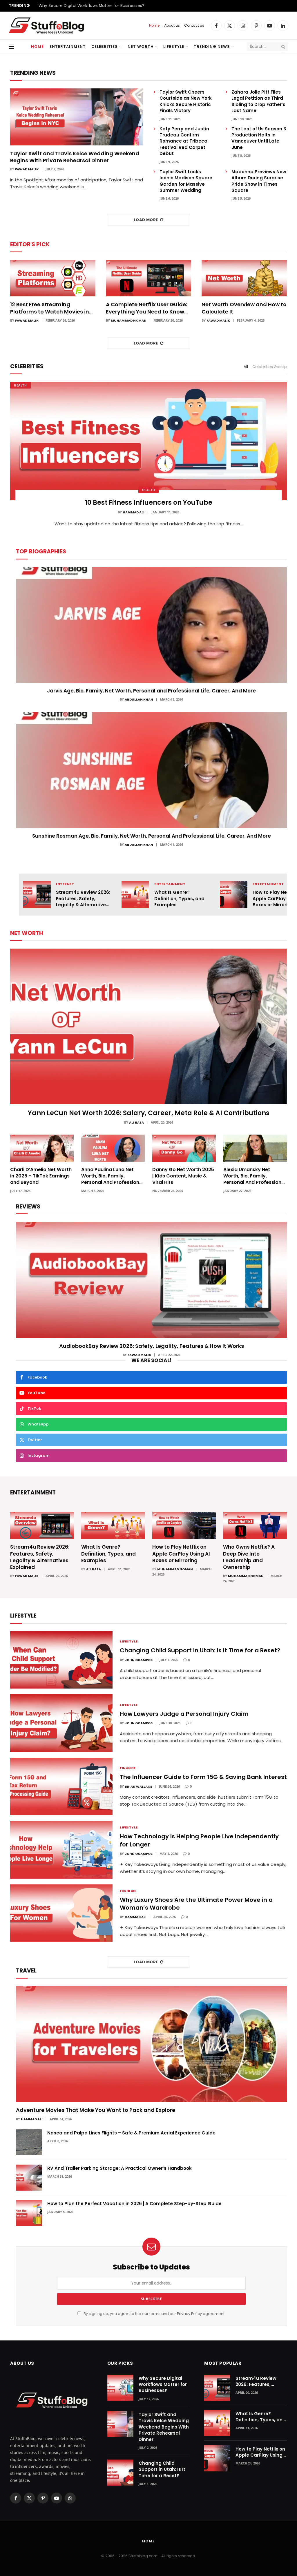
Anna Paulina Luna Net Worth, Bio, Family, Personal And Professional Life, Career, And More (112, 1176)
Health (20, 385)
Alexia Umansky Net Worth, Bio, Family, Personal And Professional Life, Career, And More (255, 1176)
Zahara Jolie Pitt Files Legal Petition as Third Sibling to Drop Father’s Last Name (258, 101)
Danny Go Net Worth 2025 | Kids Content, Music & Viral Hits (183, 1176)
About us (172, 25)
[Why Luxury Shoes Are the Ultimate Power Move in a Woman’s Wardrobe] (61, 1913)
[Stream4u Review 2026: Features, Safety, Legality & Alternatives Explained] (37, 895)
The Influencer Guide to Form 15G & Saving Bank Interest (203, 1777)
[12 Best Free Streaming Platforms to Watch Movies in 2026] (53, 278)
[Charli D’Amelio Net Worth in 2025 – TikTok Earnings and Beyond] (42, 1148)
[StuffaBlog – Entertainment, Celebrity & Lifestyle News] (46, 26)
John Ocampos (139, 1660)
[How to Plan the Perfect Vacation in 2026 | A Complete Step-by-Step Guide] (29, 2213)
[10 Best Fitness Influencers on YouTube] (148, 441)
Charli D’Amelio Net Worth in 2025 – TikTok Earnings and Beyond (41, 1176)
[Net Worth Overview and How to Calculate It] (244, 278)
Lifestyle (174, 47)
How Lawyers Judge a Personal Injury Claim (184, 1714)
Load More (146, 220)
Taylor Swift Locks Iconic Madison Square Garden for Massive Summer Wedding (186, 181)
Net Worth (141, 47)
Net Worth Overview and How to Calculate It (244, 308)
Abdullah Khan (139, 699)
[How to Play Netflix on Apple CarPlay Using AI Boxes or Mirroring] (234, 895)
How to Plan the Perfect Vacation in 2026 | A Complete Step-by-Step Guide (134, 2204)
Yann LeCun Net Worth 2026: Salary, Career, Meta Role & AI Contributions (149, 1113)
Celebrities (105, 47)
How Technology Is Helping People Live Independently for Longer (199, 1840)
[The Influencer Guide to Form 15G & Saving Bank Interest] (61, 1787)
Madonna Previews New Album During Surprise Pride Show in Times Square (259, 181)
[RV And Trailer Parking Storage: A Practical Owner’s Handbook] (29, 2178)
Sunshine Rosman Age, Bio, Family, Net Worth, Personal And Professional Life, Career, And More (152, 836)
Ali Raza (136, 1122)
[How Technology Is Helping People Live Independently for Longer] (61, 1850)
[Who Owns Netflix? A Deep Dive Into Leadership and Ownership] (255, 1525)
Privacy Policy (189, 2314)
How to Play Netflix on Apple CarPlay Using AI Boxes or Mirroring (181, 1554)
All (246, 367)
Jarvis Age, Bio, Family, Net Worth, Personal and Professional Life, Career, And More (151, 691)
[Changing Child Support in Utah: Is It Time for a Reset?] (61, 1660)
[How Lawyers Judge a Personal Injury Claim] (61, 1723)
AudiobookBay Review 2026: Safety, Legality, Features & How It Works (152, 1346)
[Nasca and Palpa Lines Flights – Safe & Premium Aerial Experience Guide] (29, 2142)
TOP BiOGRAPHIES (41, 552)
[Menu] (11, 47)
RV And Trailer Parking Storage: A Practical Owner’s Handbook (119, 2168)
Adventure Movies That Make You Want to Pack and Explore (96, 2110)
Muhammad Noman (129, 320)
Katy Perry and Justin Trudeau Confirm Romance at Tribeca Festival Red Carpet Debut (184, 141)
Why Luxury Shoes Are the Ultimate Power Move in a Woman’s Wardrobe (196, 1904)
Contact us (194, 25)
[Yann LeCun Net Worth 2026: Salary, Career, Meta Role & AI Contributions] (148, 1026)
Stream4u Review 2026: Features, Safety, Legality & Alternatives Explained (83, 898)
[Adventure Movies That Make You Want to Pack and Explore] (151, 2044)
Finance (128, 1768)
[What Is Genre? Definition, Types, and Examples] (135, 895)
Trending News (212, 47)
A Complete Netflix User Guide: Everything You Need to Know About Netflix (146, 308)
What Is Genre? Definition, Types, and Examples (179, 898)
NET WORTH (27, 933)
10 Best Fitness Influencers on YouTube (149, 503)
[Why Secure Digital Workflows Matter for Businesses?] (120, 2388)
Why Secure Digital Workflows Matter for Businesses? (92, 6)
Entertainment (68, 47)
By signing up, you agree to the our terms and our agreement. (154, 2314)
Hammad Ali (134, 512)
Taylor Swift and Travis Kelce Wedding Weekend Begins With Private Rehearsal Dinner (75, 157)
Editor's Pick (30, 244)
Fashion (128, 1891)
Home (154, 25)
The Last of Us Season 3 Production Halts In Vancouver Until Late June (259, 138)
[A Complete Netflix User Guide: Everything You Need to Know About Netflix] (148, 278)
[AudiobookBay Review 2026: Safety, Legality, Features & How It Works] (151, 1280)
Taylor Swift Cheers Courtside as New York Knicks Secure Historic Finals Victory (186, 101)
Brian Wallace (138, 1786)
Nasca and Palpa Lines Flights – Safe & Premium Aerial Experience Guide (131, 2133)
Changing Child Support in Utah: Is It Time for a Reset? (200, 1650)
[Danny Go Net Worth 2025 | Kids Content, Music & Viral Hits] (184, 1148)
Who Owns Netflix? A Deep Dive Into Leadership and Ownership (249, 1557)
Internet (65, 884)
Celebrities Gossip (270, 367)
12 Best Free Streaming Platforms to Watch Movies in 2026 (50, 308)
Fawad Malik (27, 169)
